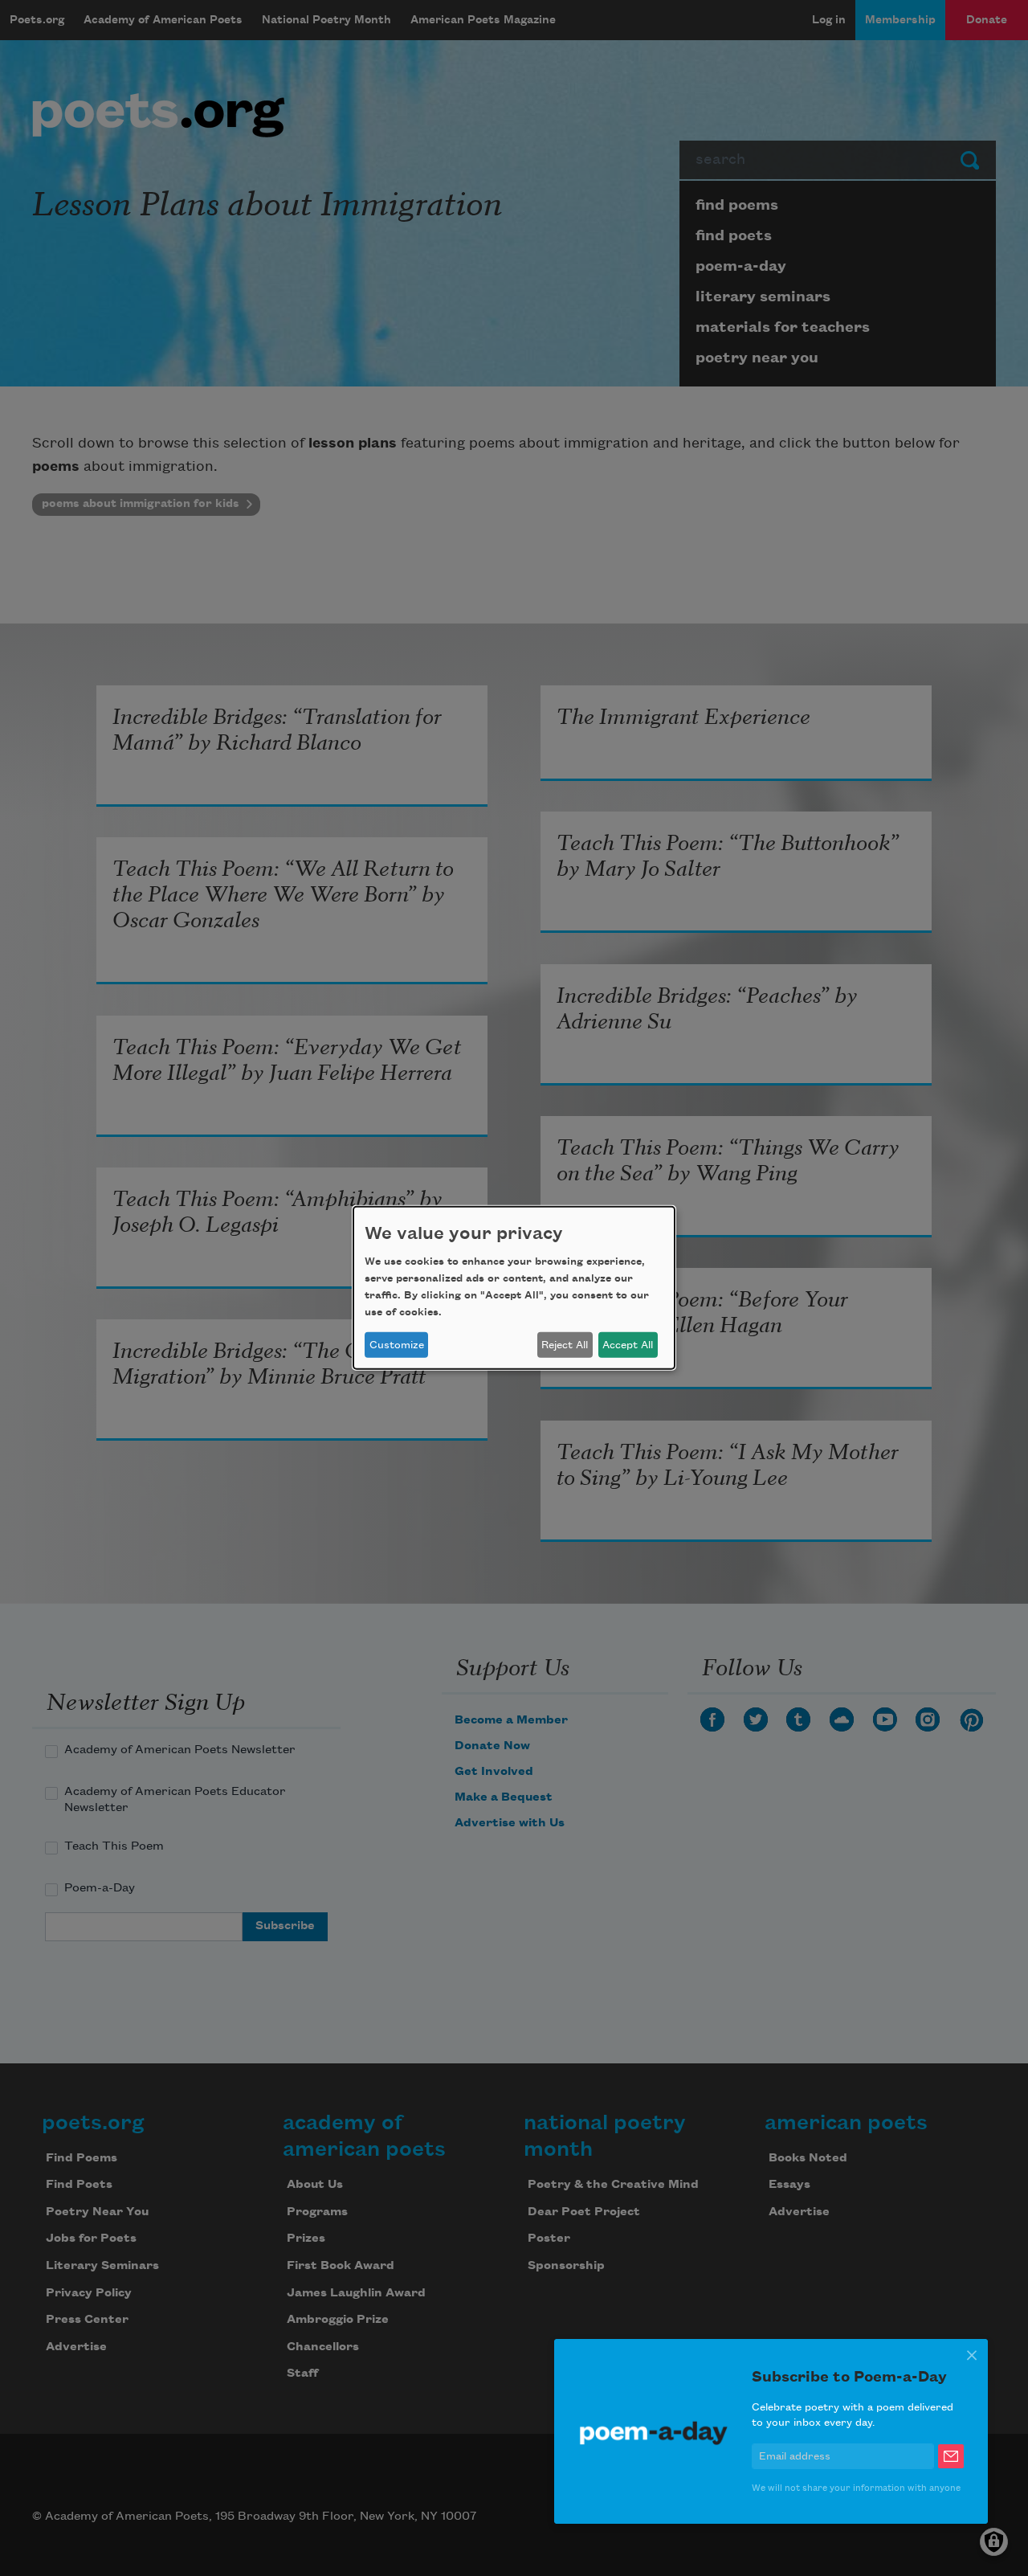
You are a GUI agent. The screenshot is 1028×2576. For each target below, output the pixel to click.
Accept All (628, 1345)
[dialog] (514, 1288)
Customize (397, 1345)
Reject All (565, 1345)
